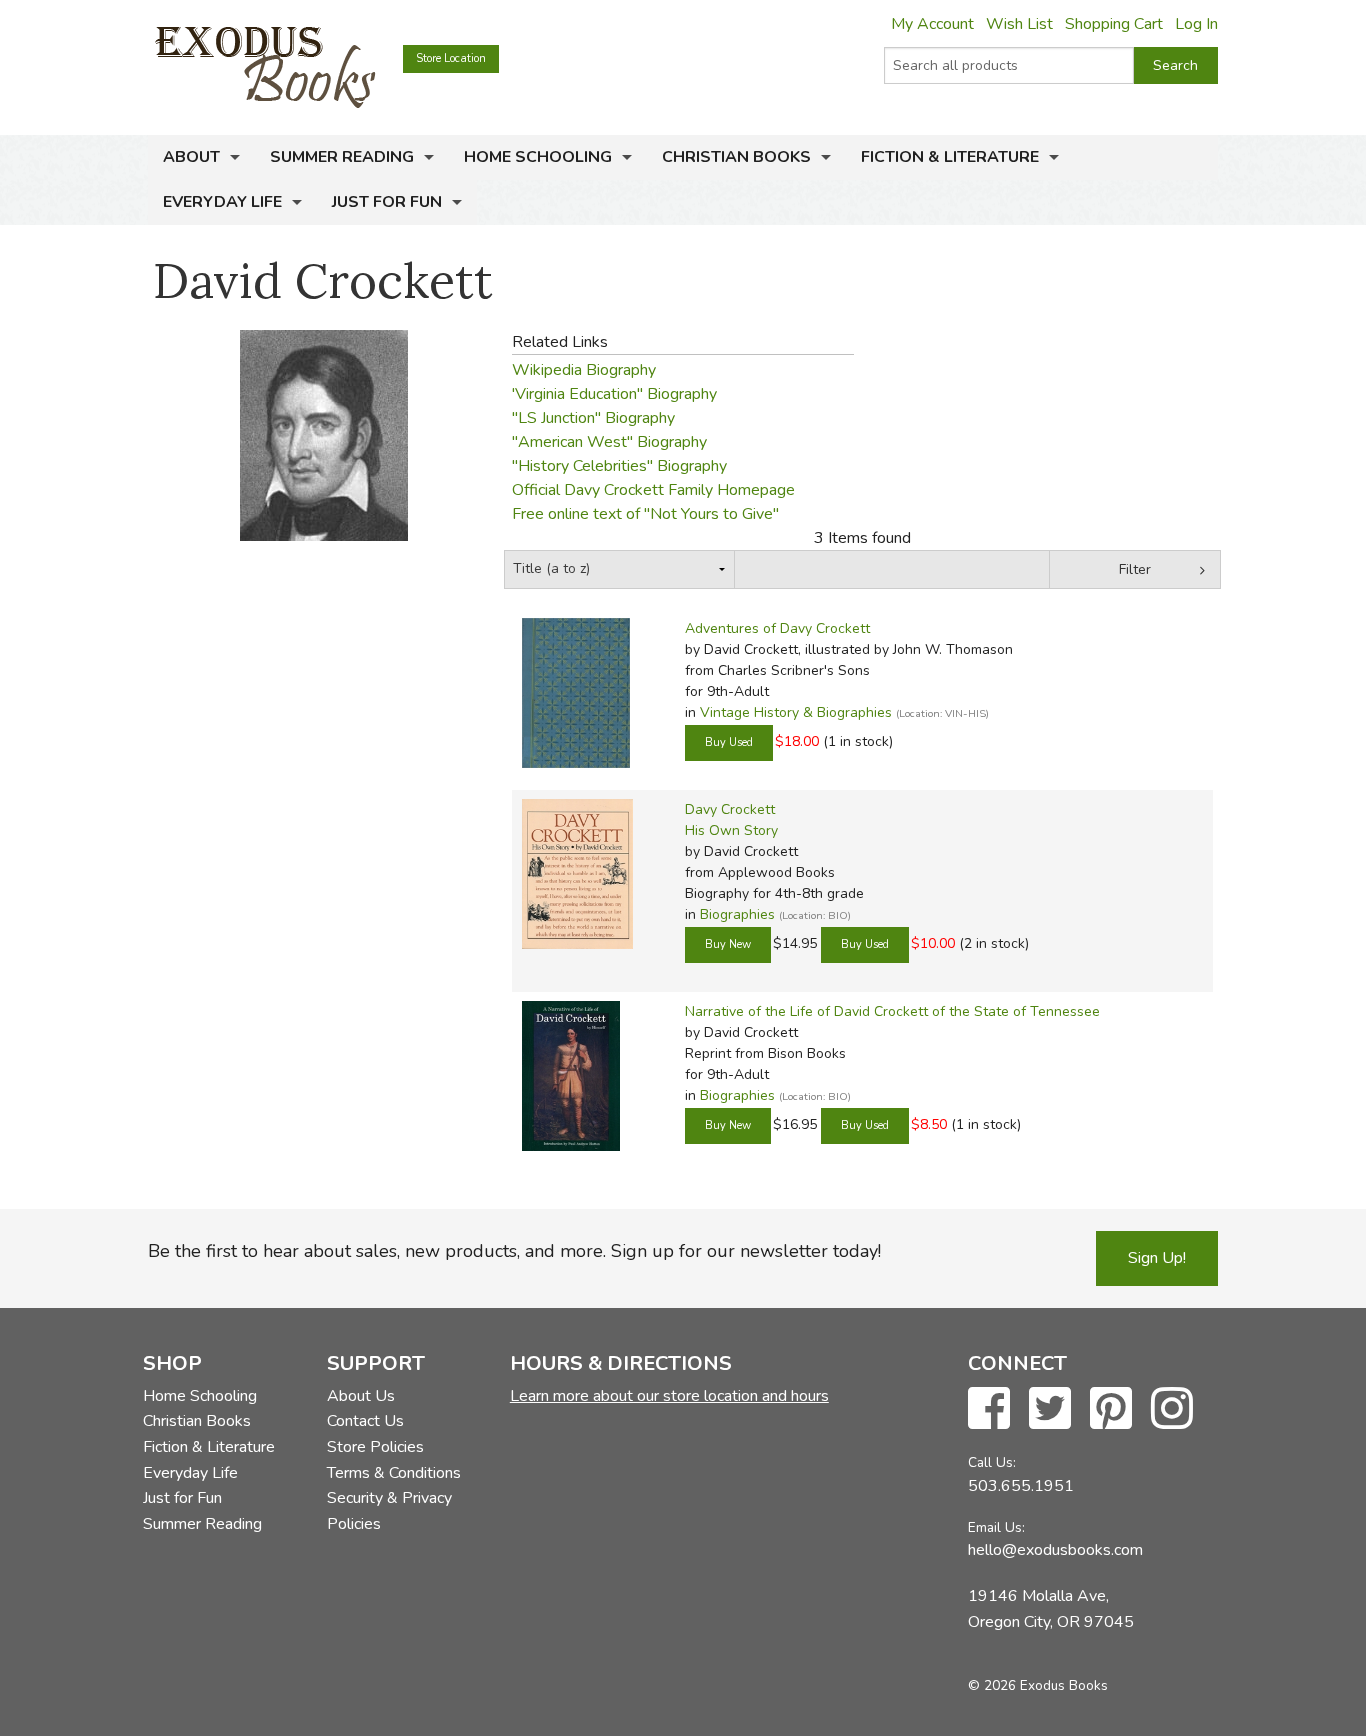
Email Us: (996, 1527)
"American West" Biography (609, 442)
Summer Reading (342, 157)
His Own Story (731, 830)
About (191, 157)
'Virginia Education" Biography (614, 394)
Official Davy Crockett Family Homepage (653, 490)
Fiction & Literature (950, 157)
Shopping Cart (1114, 24)
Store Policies (375, 1447)
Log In (1196, 24)
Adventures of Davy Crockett (777, 628)
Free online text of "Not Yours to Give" (645, 514)
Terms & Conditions (394, 1473)
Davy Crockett (730, 809)
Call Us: (992, 1462)
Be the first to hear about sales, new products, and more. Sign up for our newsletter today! (514, 1251)
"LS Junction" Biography (593, 418)
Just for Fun (387, 202)
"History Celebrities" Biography (619, 466)
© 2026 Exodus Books (1038, 1685)
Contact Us (365, 1421)
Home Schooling (538, 157)
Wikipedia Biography (584, 370)
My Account (932, 24)
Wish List (1019, 24)
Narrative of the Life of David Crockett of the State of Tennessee (892, 1011)
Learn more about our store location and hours (669, 1396)
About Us (361, 1396)
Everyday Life (222, 202)
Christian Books (736, 157)
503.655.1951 (1021, 1486)
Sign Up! (1157, 1258)
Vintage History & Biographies (796, 712)
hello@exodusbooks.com (1055, 1550)
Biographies (737, 914)
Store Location (451, 58)
